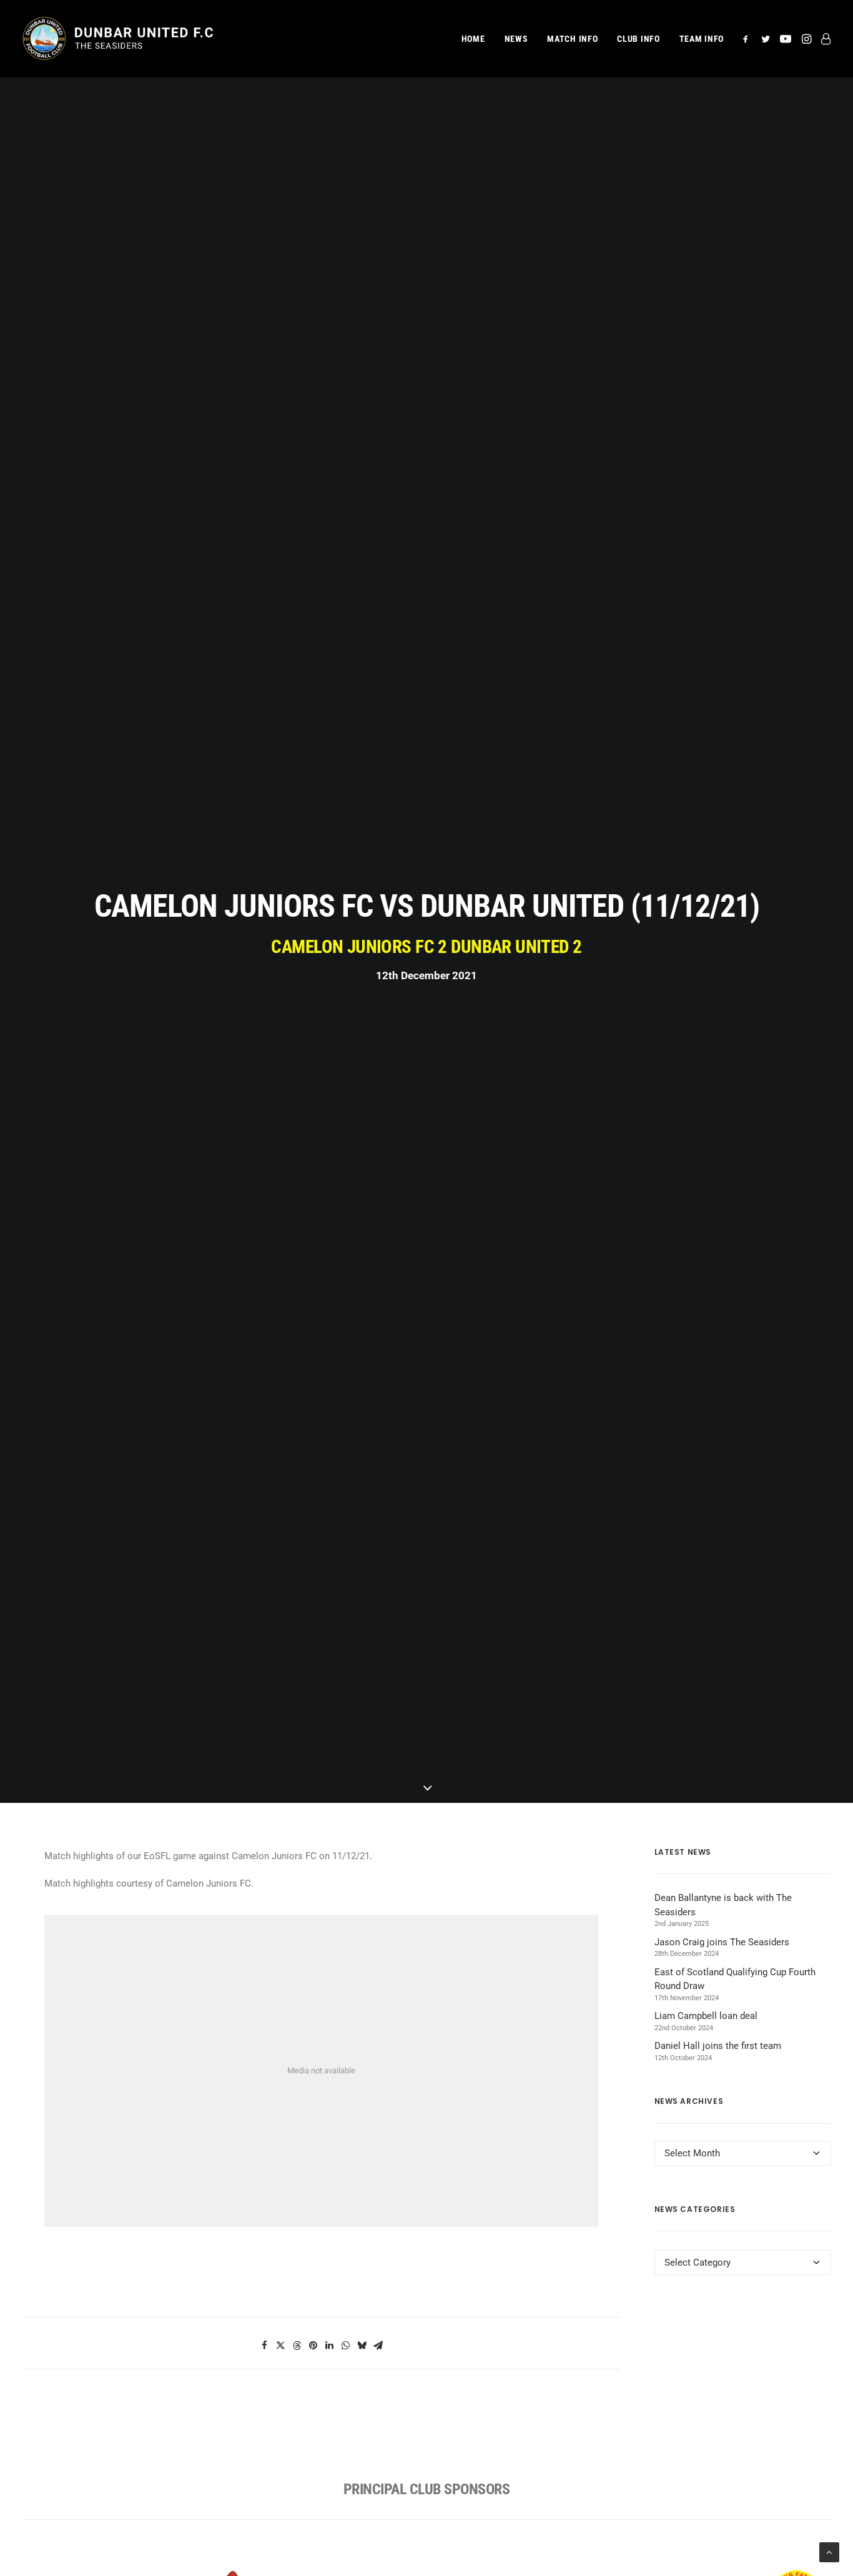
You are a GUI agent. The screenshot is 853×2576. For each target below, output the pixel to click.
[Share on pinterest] (313, 2346)
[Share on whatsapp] (345, 2346)
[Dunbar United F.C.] (117, 39)
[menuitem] (473, 39)
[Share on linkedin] (329, 2346)
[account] (823, 39)
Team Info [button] (702, 39)
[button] (748, 39)
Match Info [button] (572, 39)
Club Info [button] (638, 39)
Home (473, 39)
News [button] (516, 39)
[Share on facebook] (264, 2346)
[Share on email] (378, 2346)
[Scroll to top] (829, 2552)
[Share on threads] (297, 2346)
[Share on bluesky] (362, 2346)
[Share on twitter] (280, 2346)
